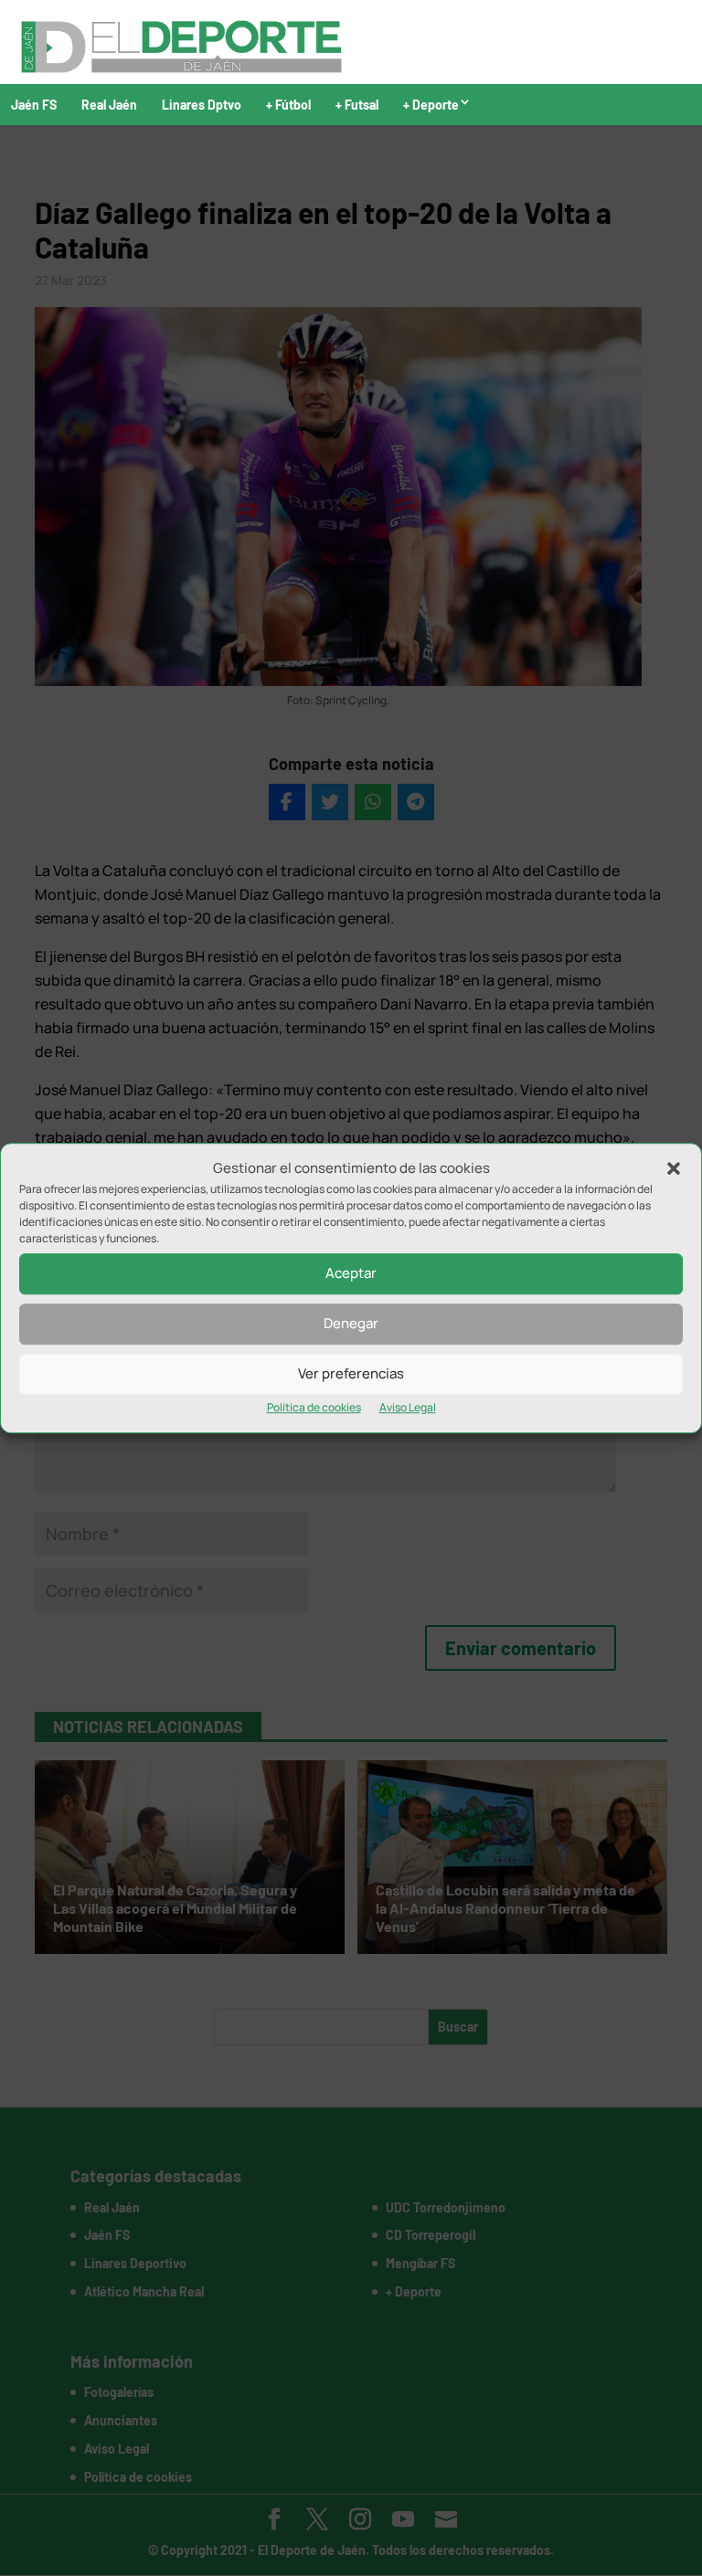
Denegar (351, 1324)
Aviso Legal (408, 1407)
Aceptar (351, 1274)
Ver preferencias (351, 1374)
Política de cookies (314, 1407)
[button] (674, 1168)
